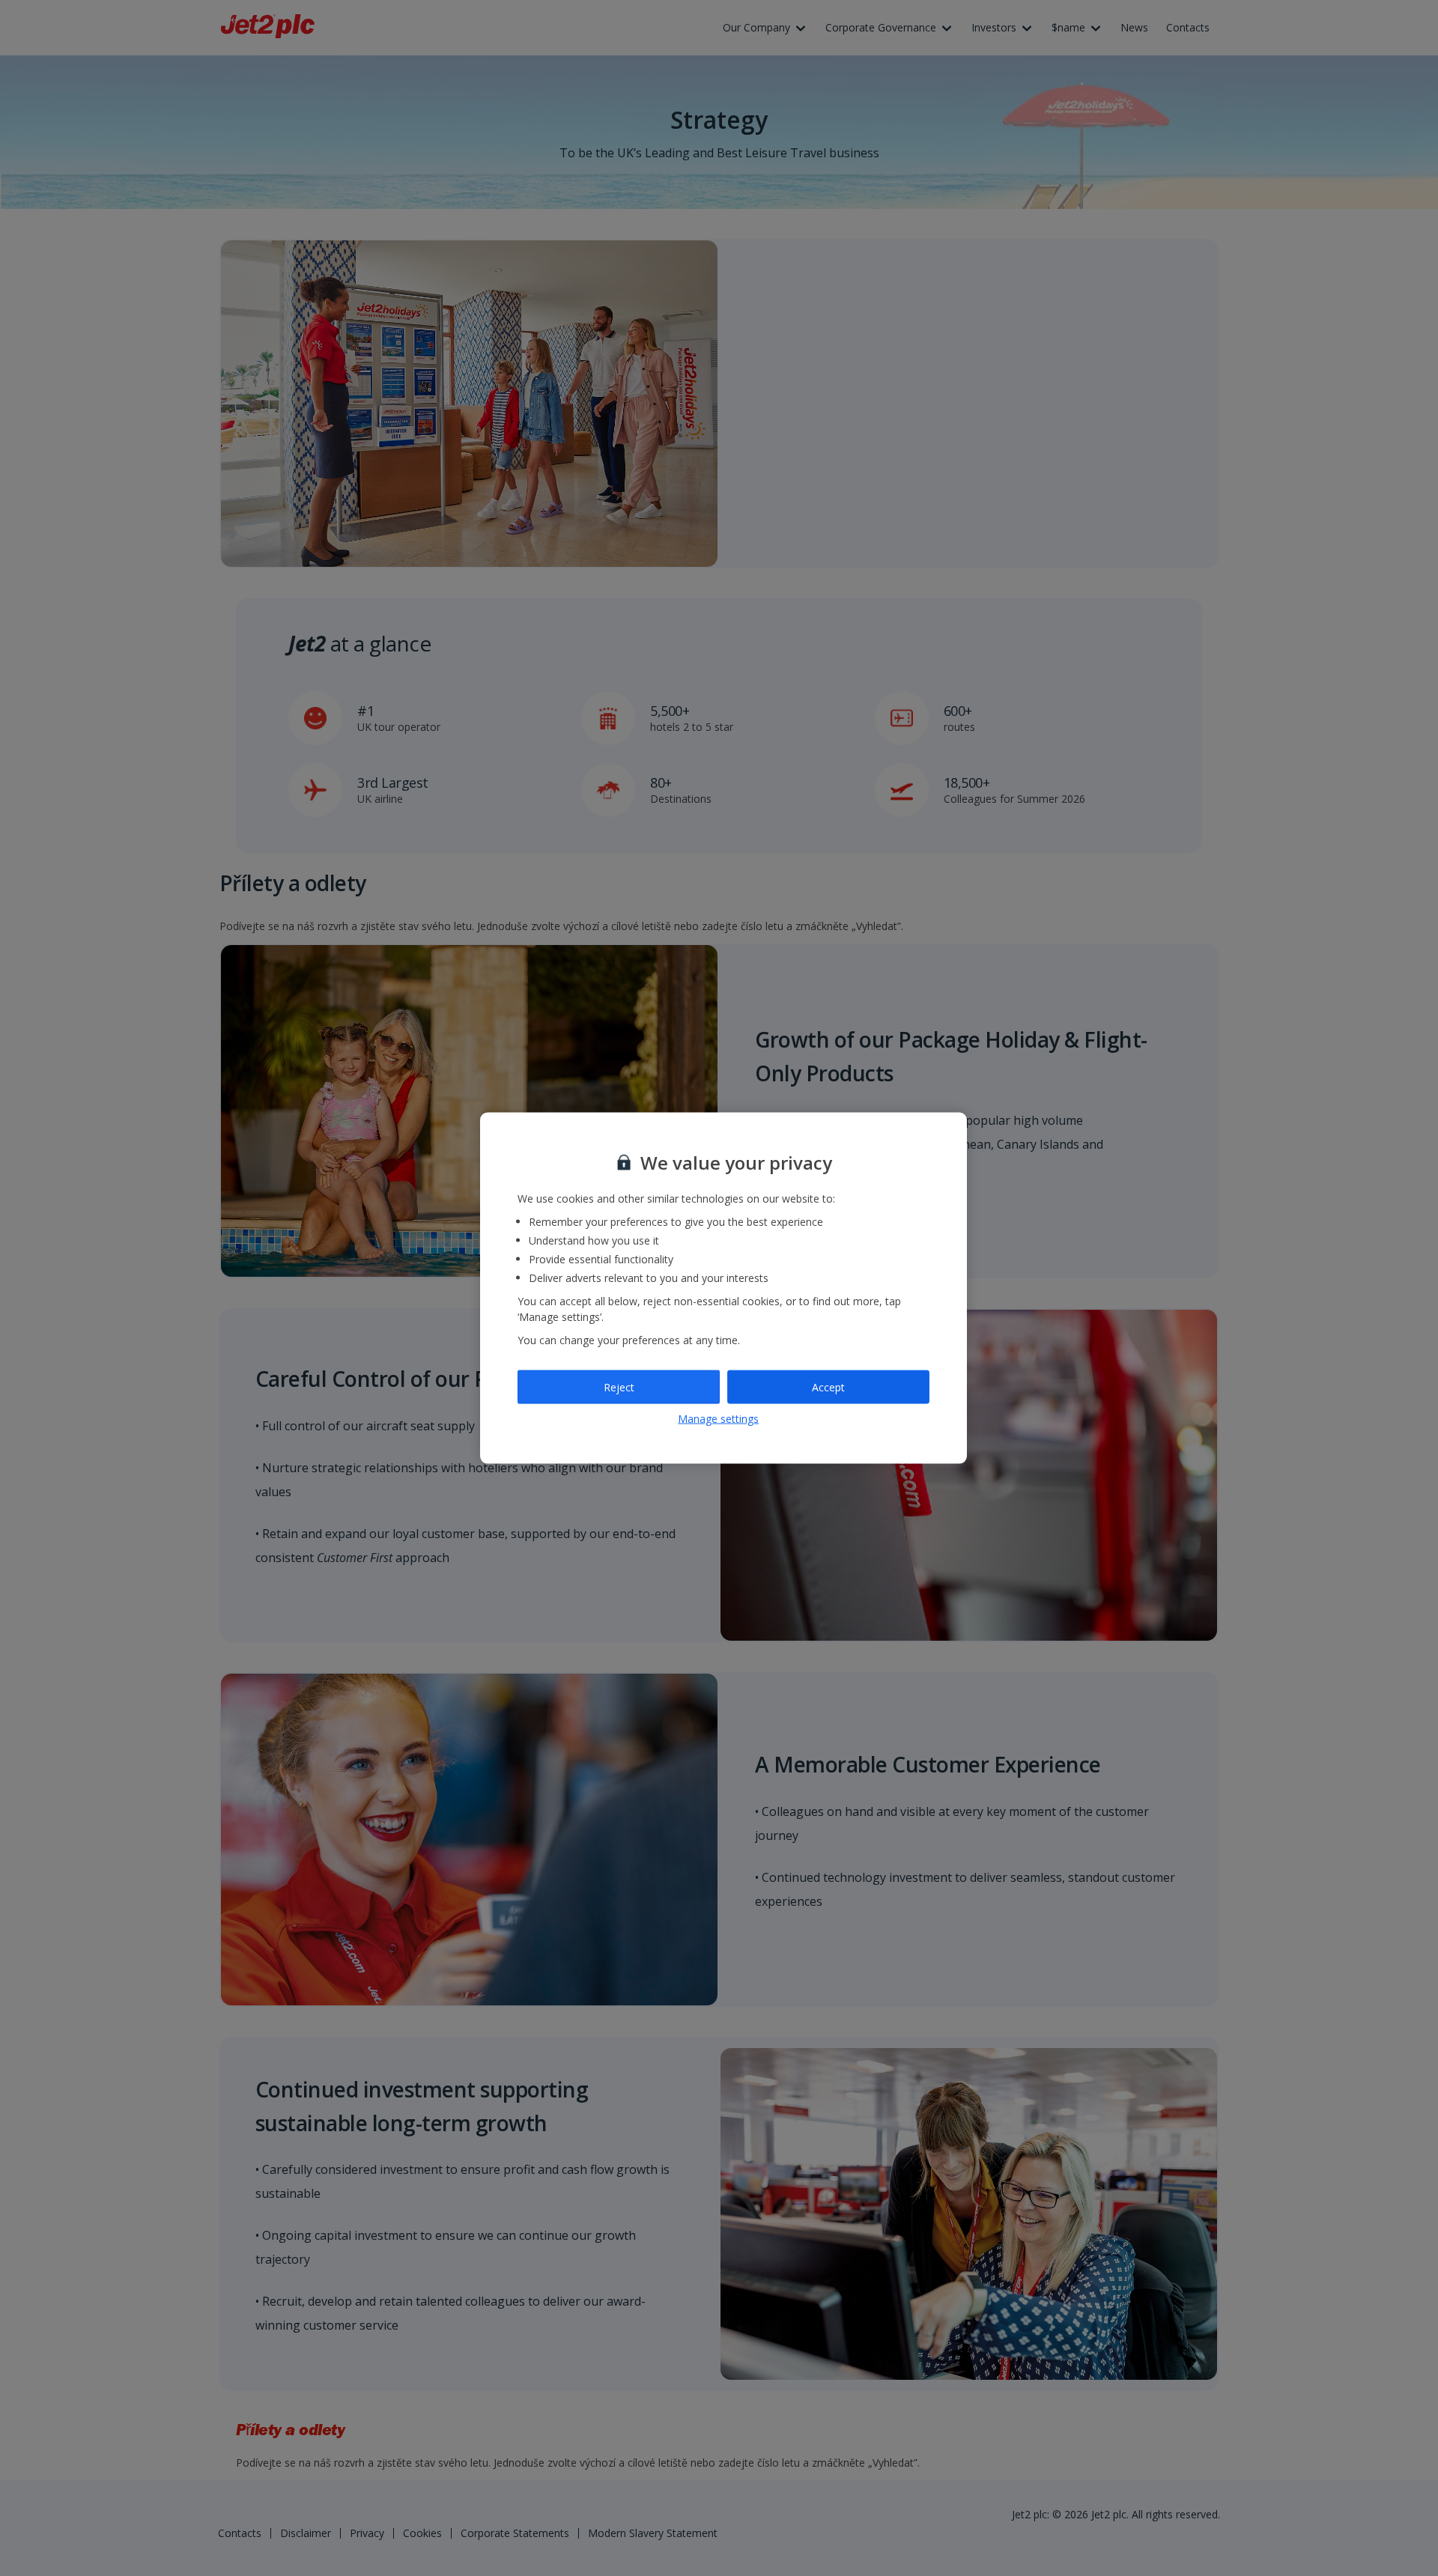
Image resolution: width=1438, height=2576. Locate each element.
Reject (619, 1386)
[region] (723, 1288)
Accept (828, 1386)
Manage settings (718, 1419)
